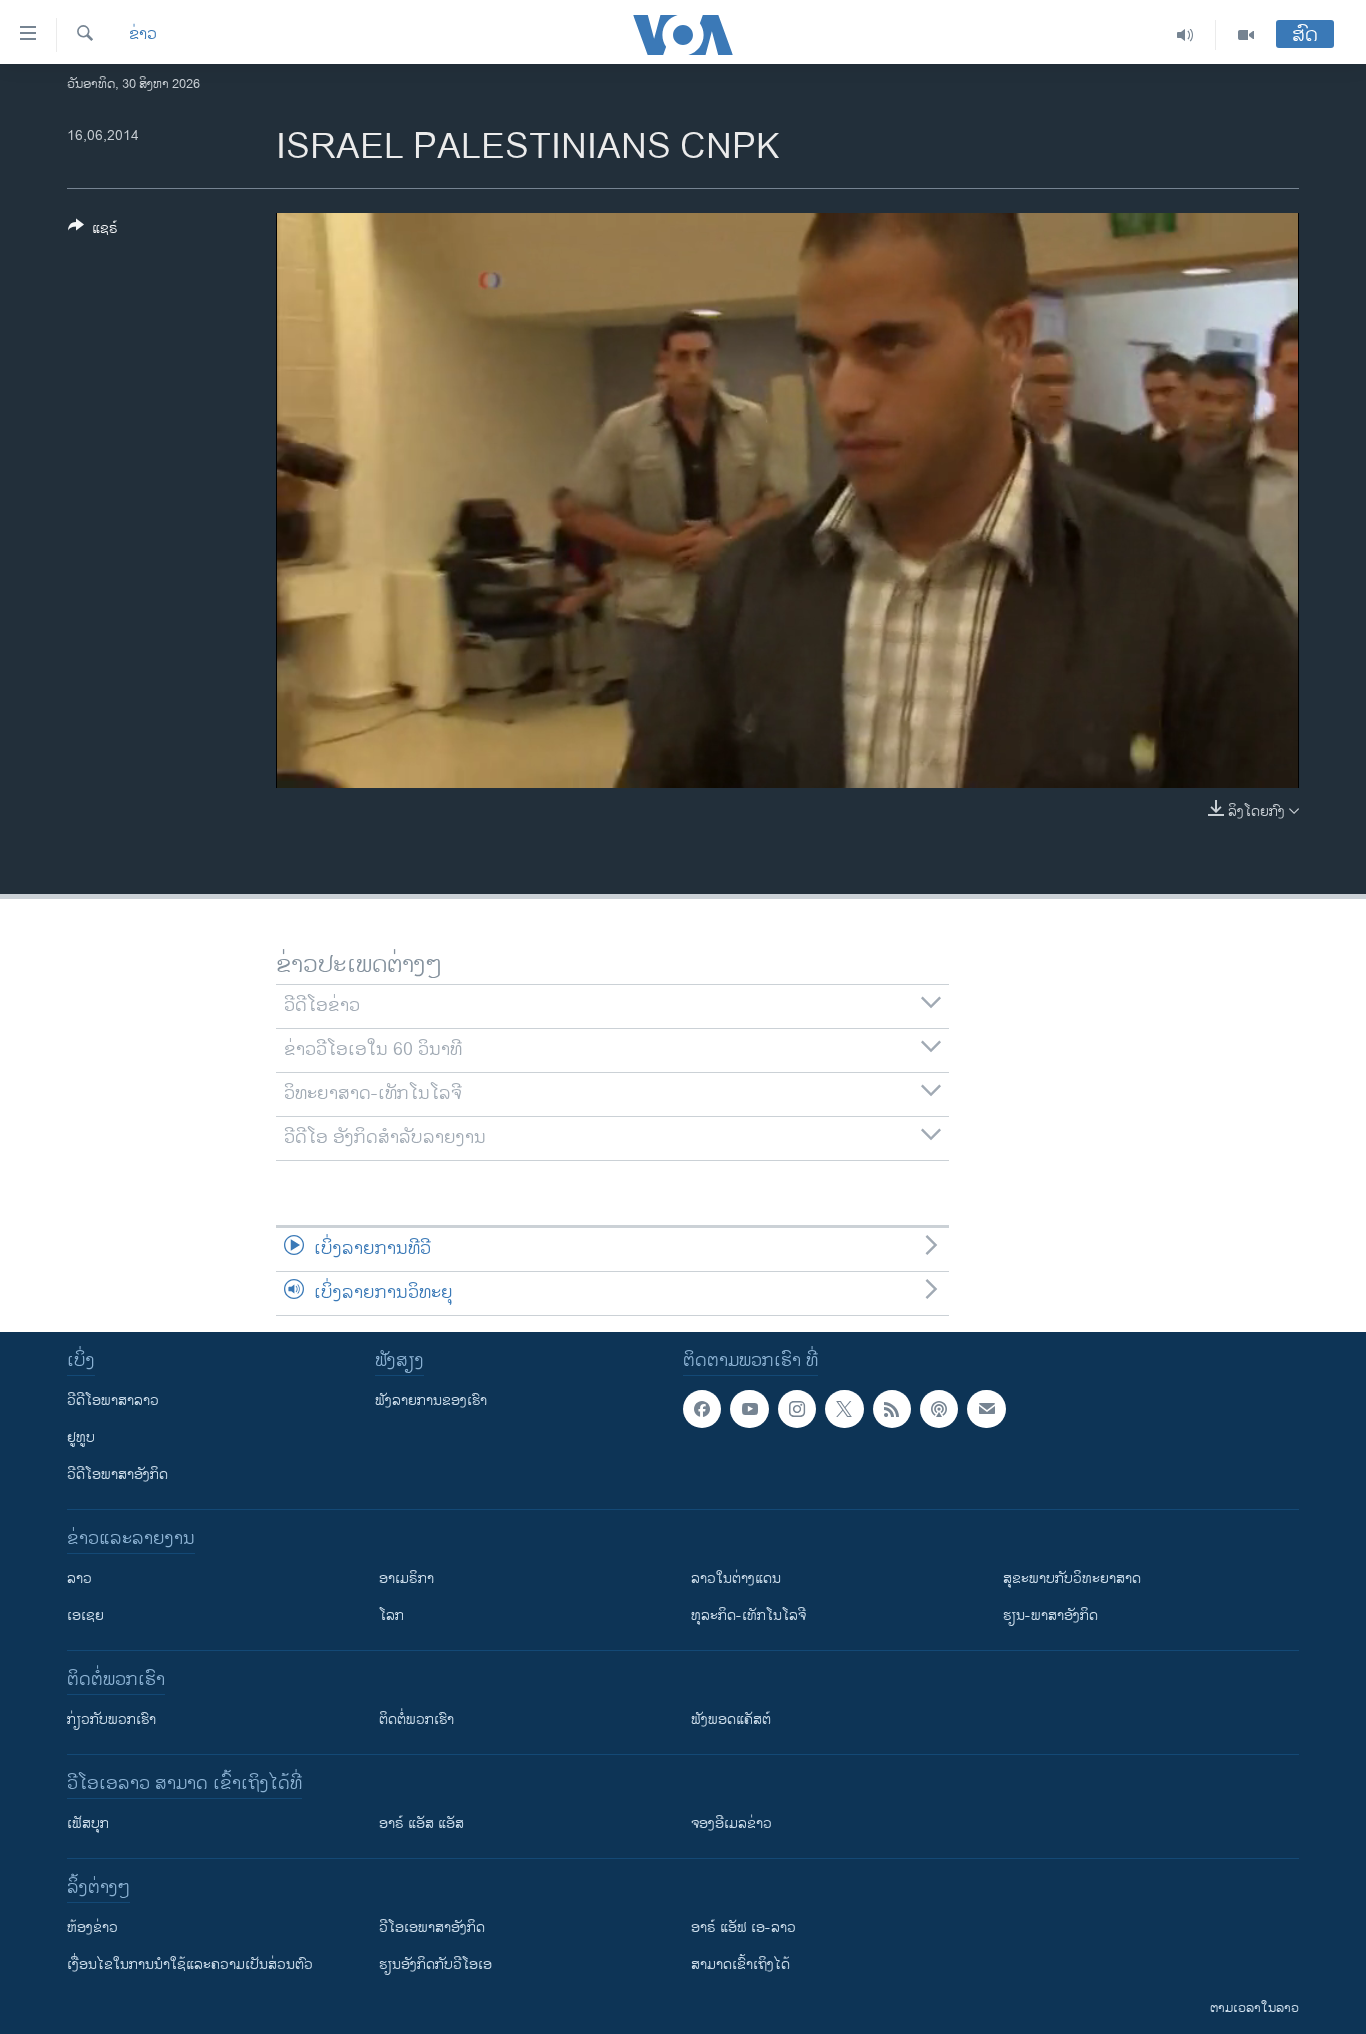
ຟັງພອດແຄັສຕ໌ (731, 1719)
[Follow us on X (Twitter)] (844, 1409)
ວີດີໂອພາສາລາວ (113, 1400)
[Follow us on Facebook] (702, 1409)
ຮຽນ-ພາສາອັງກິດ (1050, 1615)
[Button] (93, 231)
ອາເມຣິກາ (406, 1578)
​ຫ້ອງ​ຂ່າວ (92, 1927)
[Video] (1246, 35)
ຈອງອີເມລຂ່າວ (731, 1823)
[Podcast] (939, 1409)
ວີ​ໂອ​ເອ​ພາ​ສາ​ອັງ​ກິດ (432, 1927)
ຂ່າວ (143, 35)
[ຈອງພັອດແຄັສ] (986, 1409)
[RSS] (892, 1409)
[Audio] (1185, 35)
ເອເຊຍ (85, 1615)
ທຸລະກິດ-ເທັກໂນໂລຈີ (748, 1615)
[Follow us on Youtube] (749, 1409)
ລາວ (79, 1578)
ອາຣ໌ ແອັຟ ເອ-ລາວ (743, 1927)
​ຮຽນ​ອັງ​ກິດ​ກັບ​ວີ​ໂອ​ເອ (435, 1964)
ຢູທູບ (81, 1437)
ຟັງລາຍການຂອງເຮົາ (431, 1400)
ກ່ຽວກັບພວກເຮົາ (111, 1719)
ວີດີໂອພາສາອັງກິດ (117, 1474)
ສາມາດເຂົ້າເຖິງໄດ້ (740, 1964)
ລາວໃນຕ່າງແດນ (736, 1578)
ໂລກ (391, 1615)
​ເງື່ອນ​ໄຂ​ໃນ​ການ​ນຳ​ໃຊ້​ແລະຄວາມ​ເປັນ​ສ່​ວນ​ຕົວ (190, 1964)
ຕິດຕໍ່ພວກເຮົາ (416, 1719)
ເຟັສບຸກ (88, 1823)
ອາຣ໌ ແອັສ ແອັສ (421, 1823)
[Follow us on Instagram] (797, 1409)
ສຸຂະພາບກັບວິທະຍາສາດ (1072, 1578)
